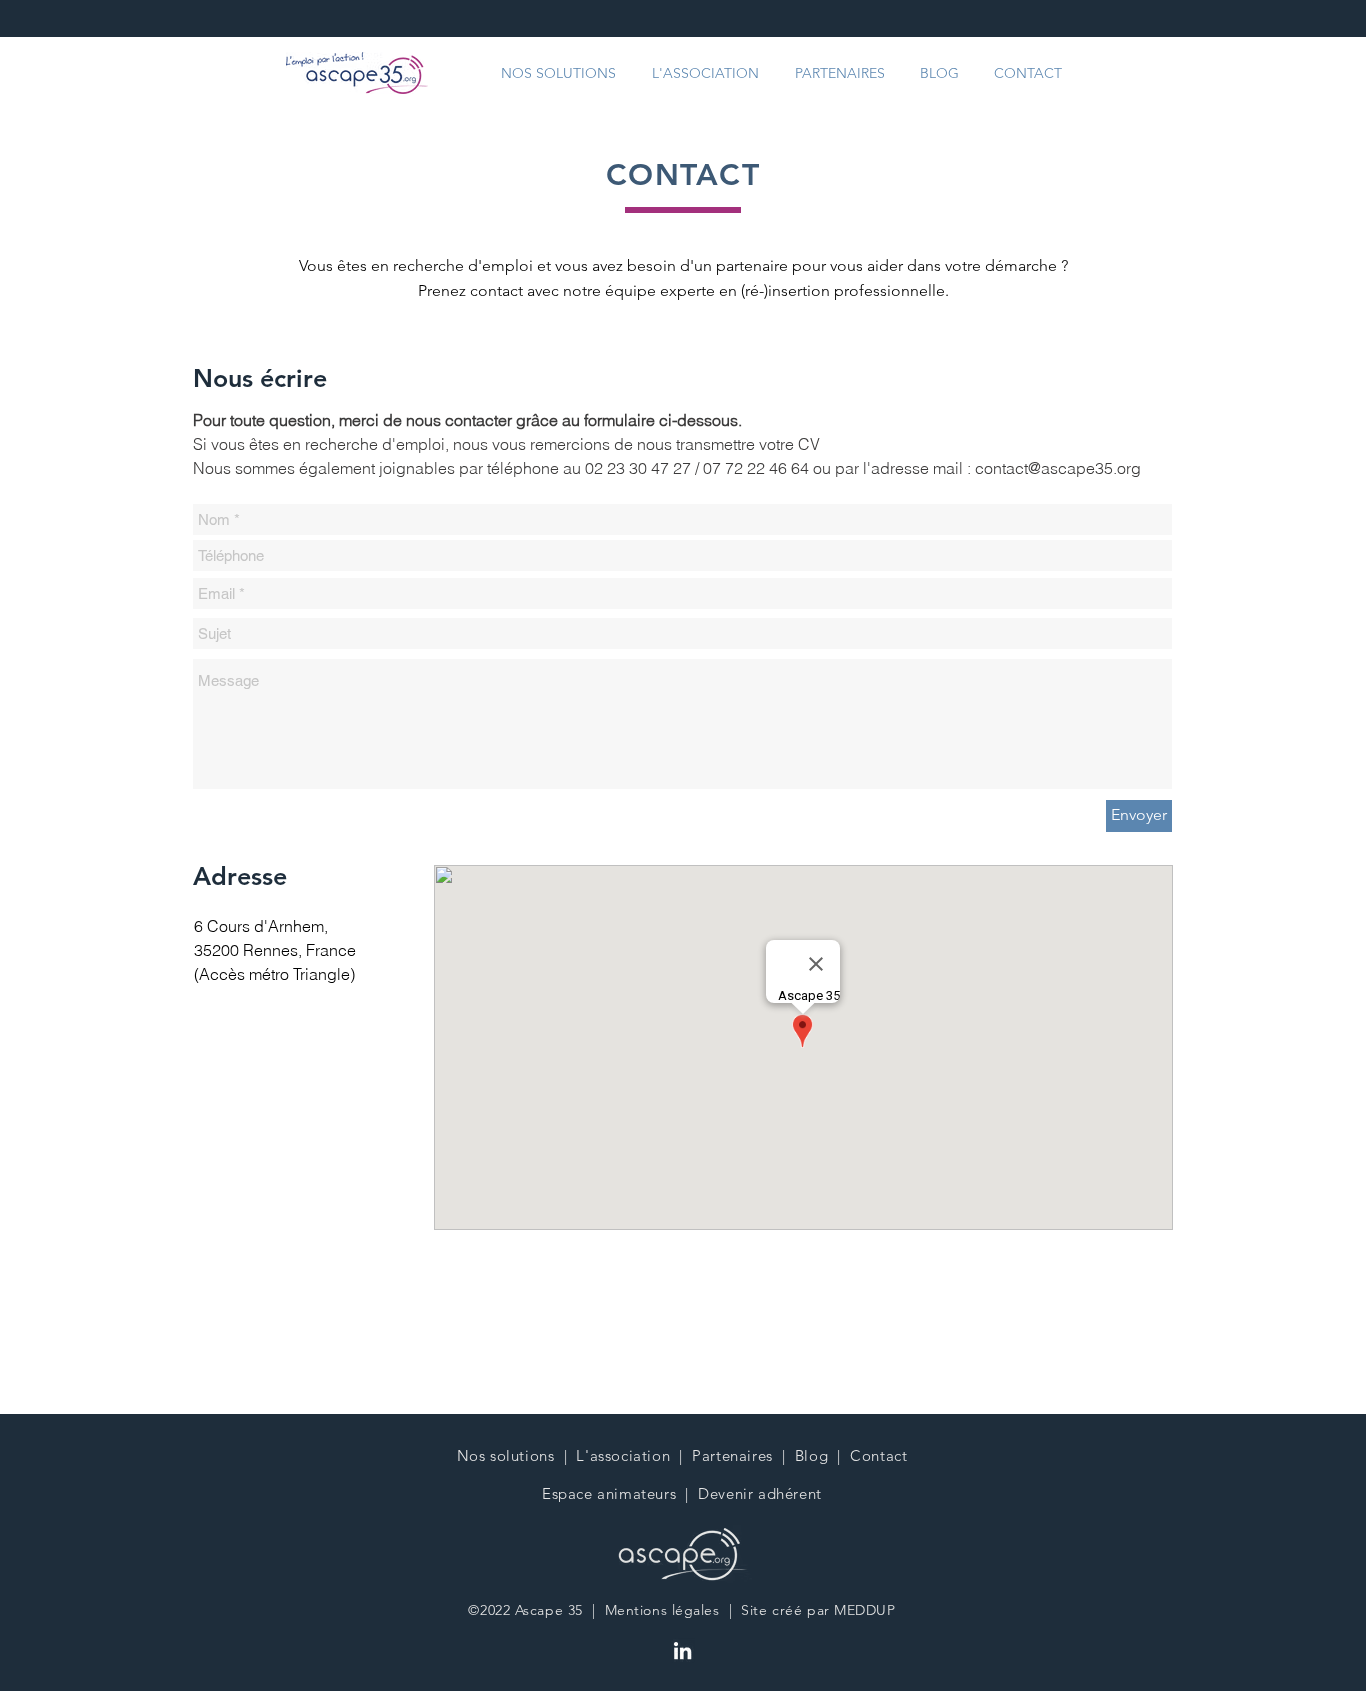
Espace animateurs (609, 1493)
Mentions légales (662, 1610)
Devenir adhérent (760, 1493)
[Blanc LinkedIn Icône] (682, 1650)
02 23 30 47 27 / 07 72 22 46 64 (699, 468)
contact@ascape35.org (1058, 468)
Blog (811, 1455)
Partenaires (732, 1455)
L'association (623, 1455)
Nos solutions (506, 1455)
